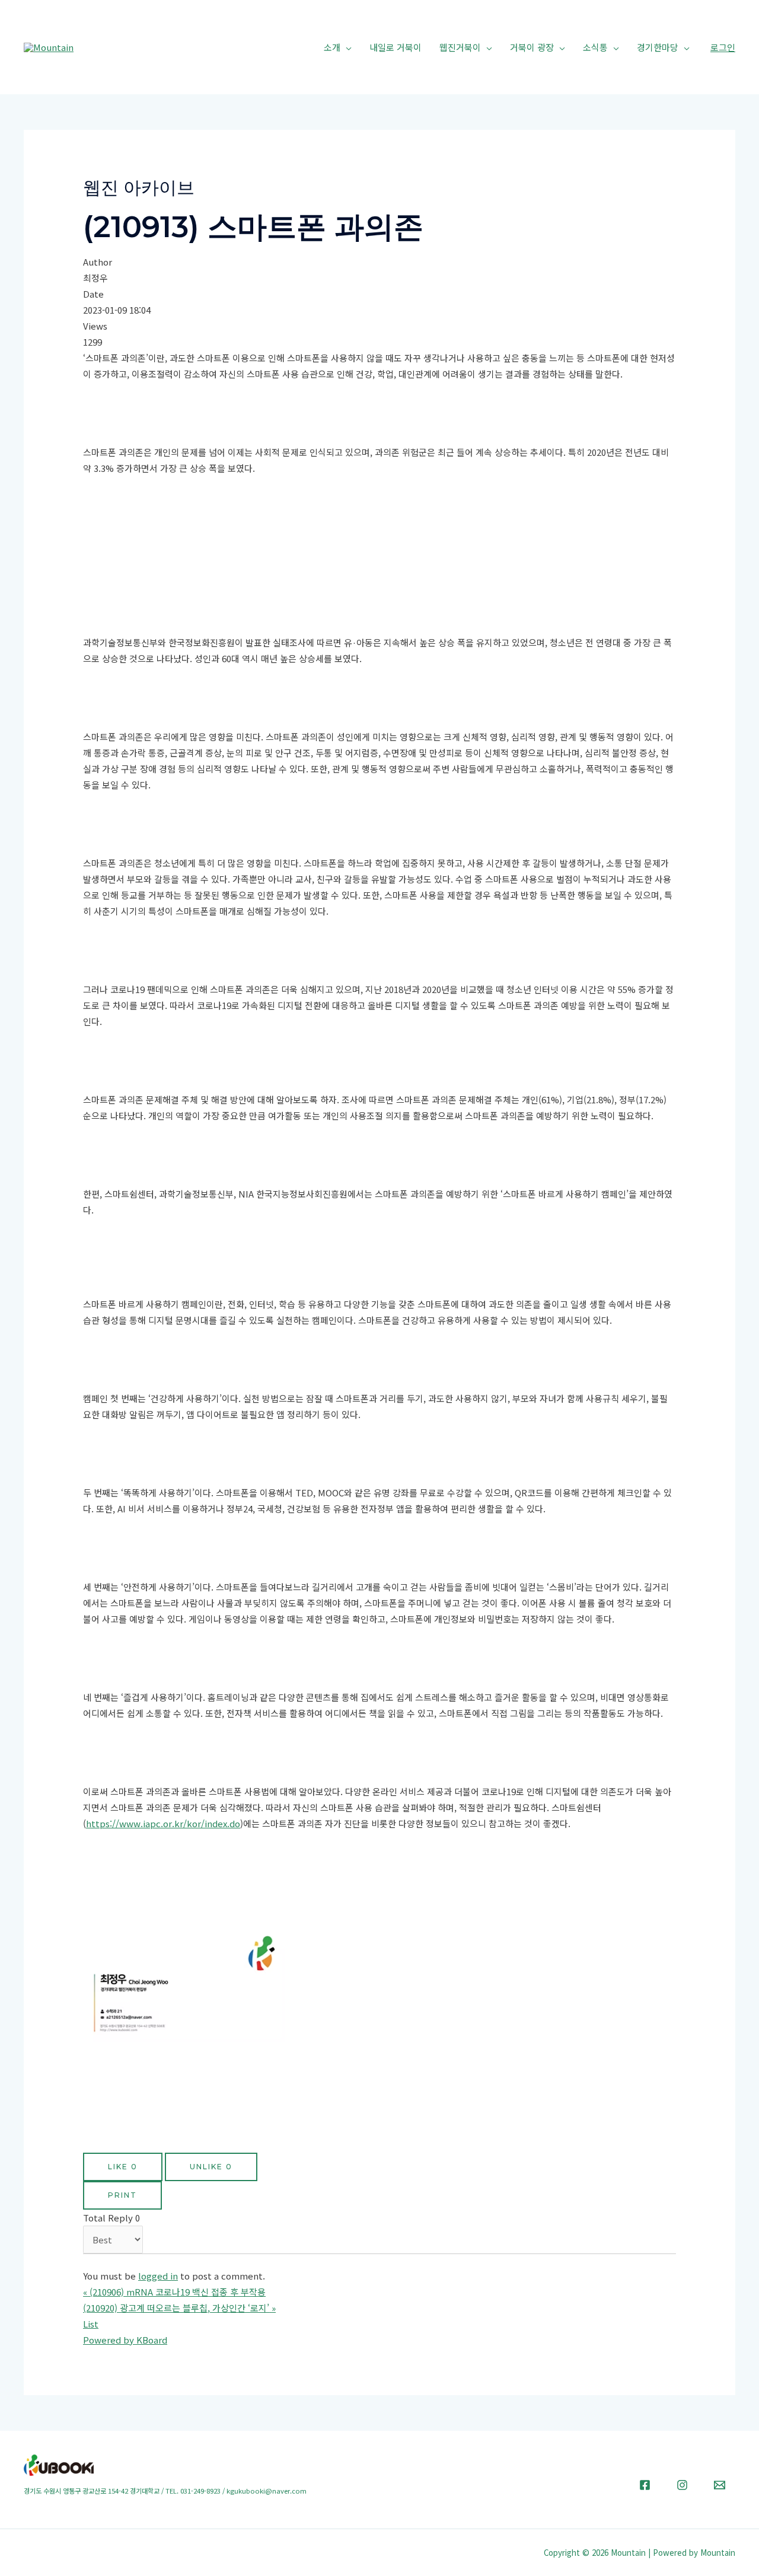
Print (122, 2195)
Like (123, 2167)
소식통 (595, 47)
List (91, 2324)
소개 (332, 47)
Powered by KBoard (125, 2340)
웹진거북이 (460, 47)
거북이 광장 (532, 47)
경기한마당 (658, 47)
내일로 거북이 (396, 47)
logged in (158, 2276)
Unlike (211, 2167)
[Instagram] (682, 2485)
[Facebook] (645, 2485)
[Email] (720, 2485)
